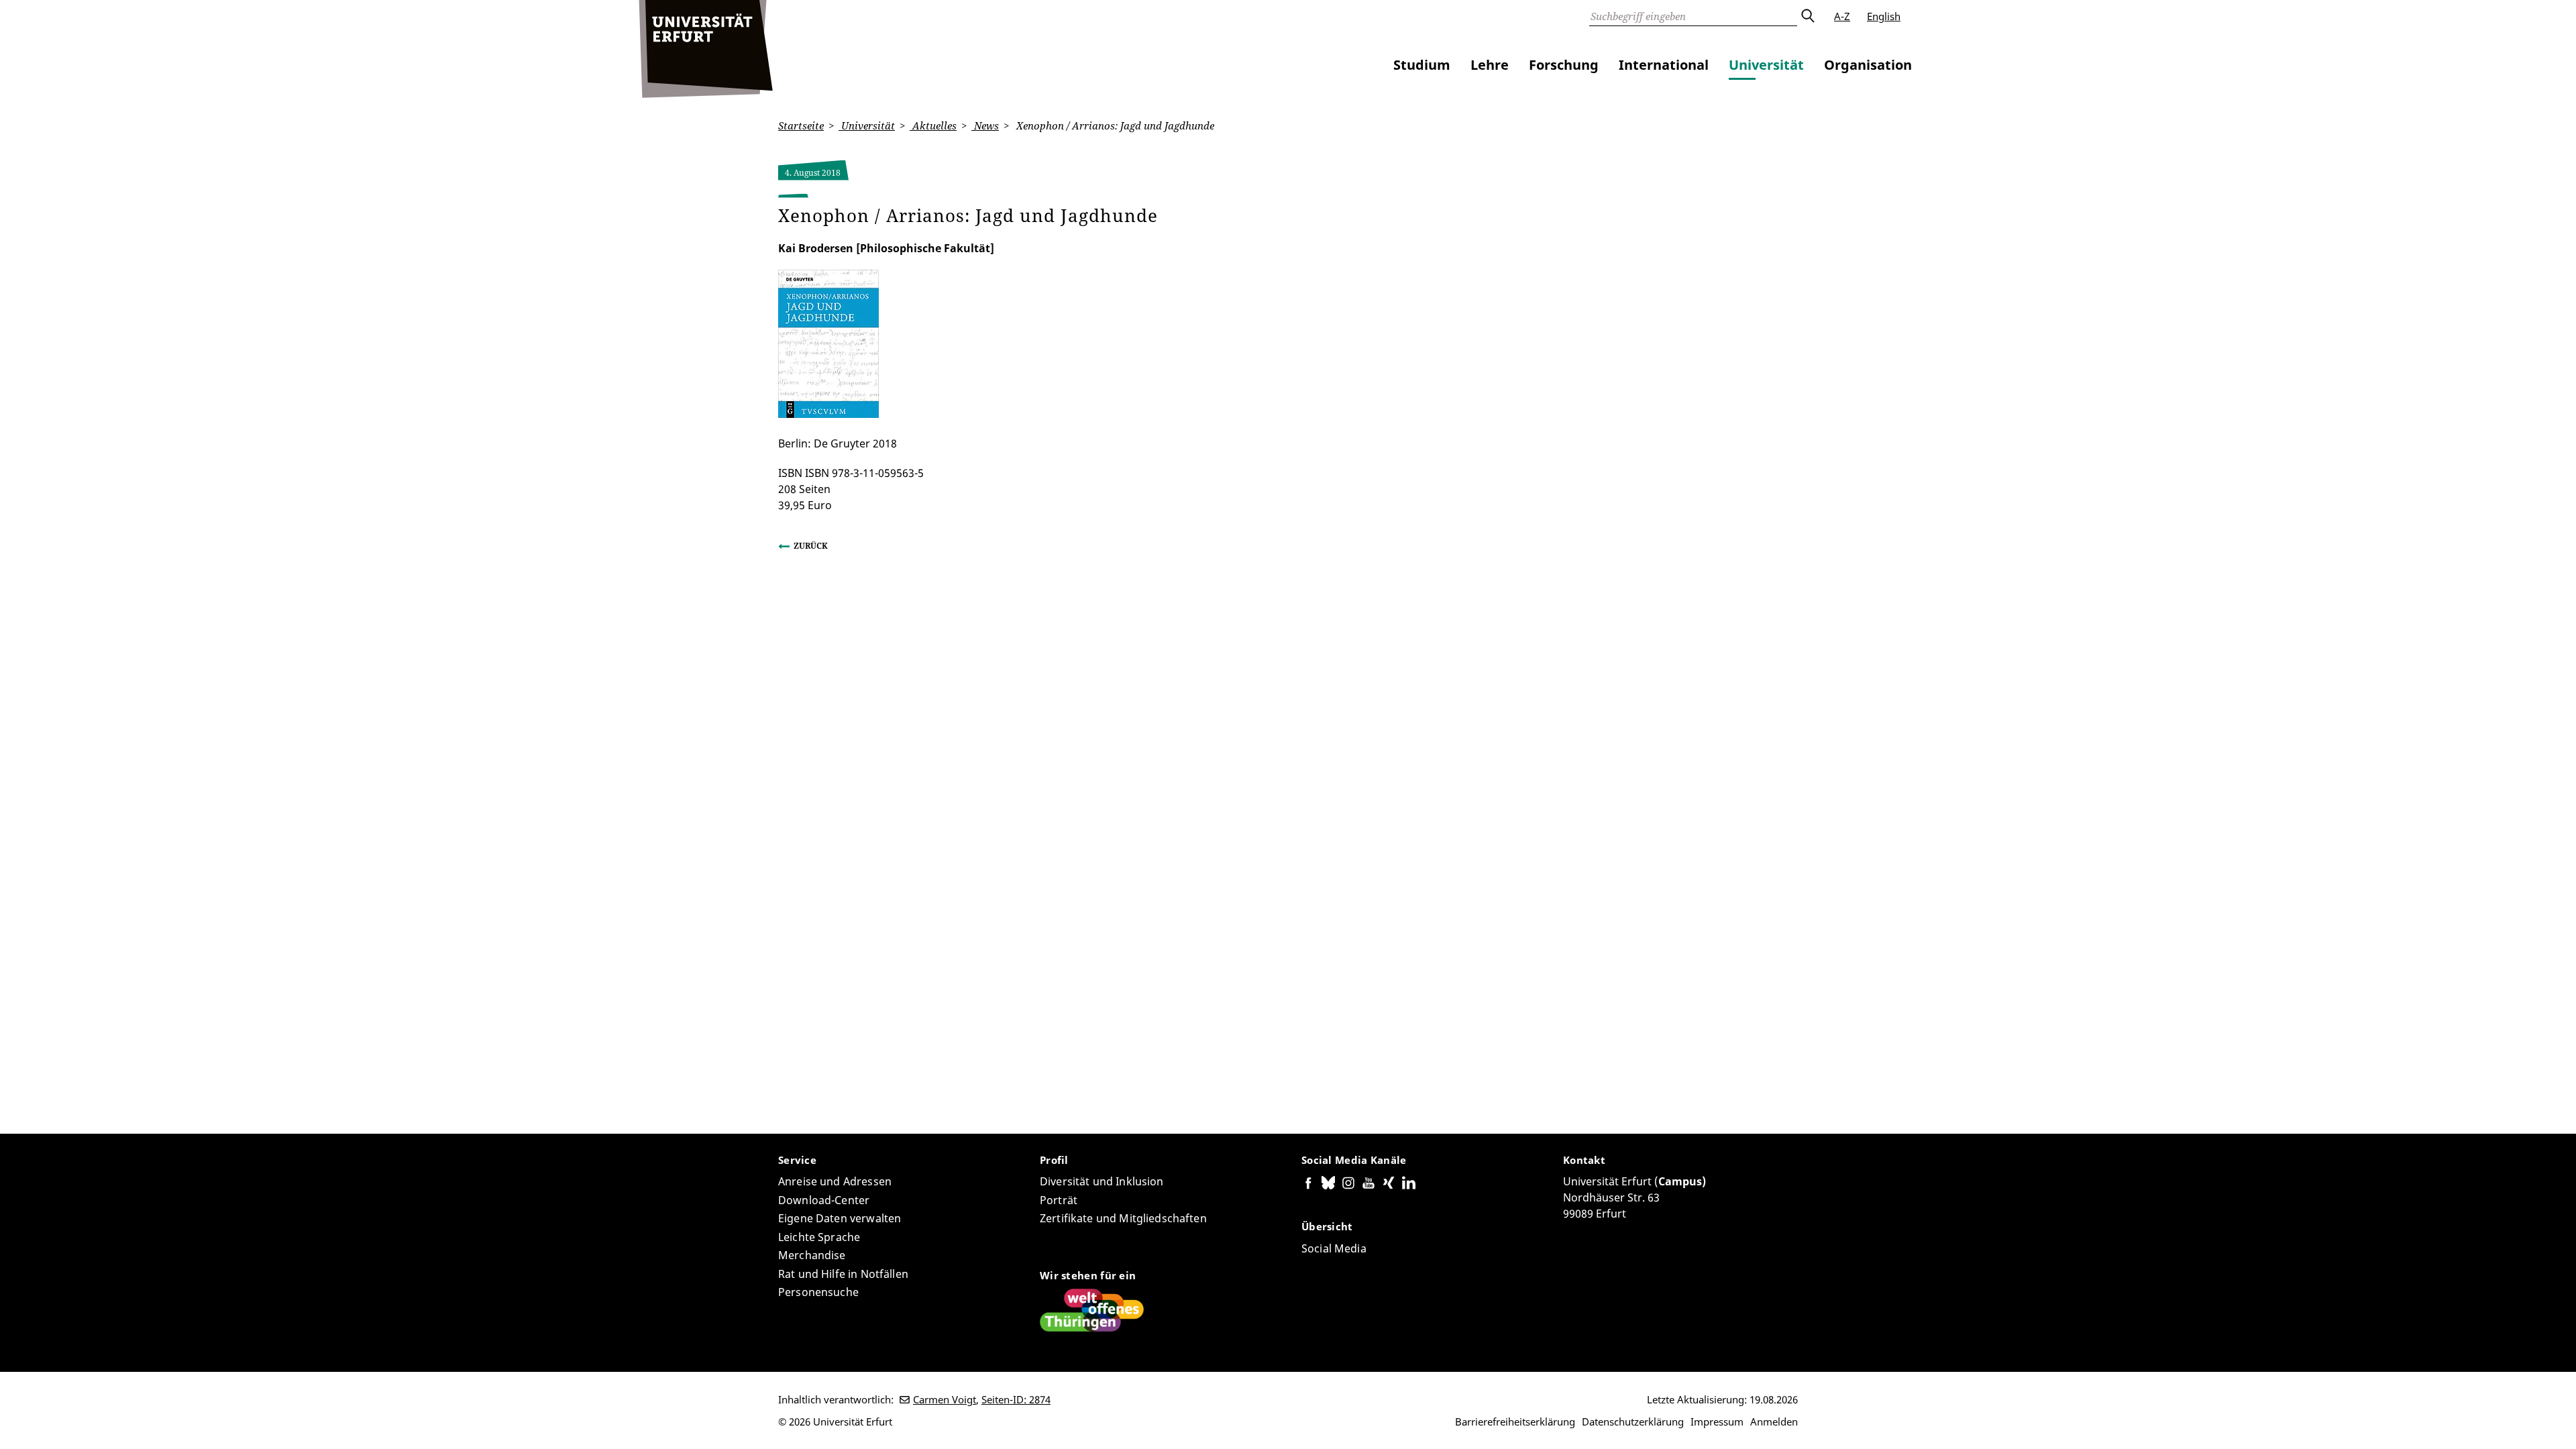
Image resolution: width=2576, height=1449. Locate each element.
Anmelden (1774, 1421)
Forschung (1564, 65)
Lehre (1490, 65)
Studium (1422, 65)
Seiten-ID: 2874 (1016, 1399)
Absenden (1807, 16)
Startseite (801, 125)
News (985, 125)
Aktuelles (933, 125)
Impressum (1717, 1421)
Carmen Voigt (945, 1399)
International (1664, 65)
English (1884, 16)
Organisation (1868, 65)
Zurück (811, 546)
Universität (1766, 65)
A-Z (1842, 16)
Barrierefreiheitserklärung (1515, 1421)
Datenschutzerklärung (1633, 1421)
